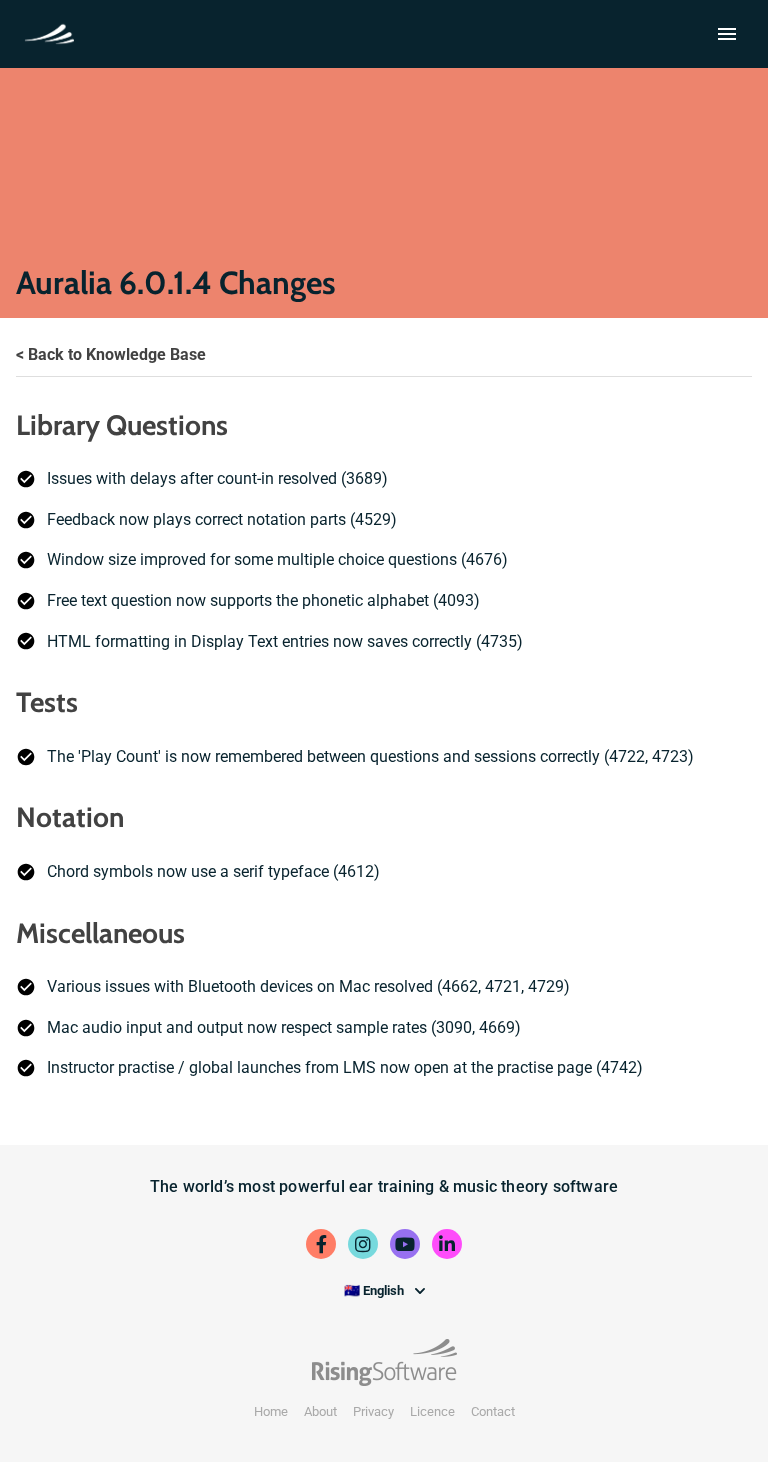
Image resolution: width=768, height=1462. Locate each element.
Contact (493, 1411)
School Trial (53, 32)
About (320, 1411)
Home (271, 1411)
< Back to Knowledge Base (111, 354)
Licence (432, 1411)
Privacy (373, 1411)
